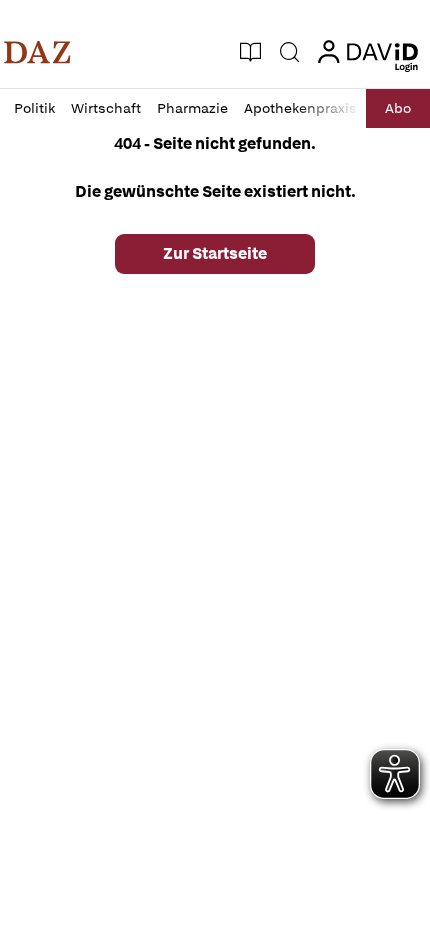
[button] (37, 52)
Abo (398, 108)
